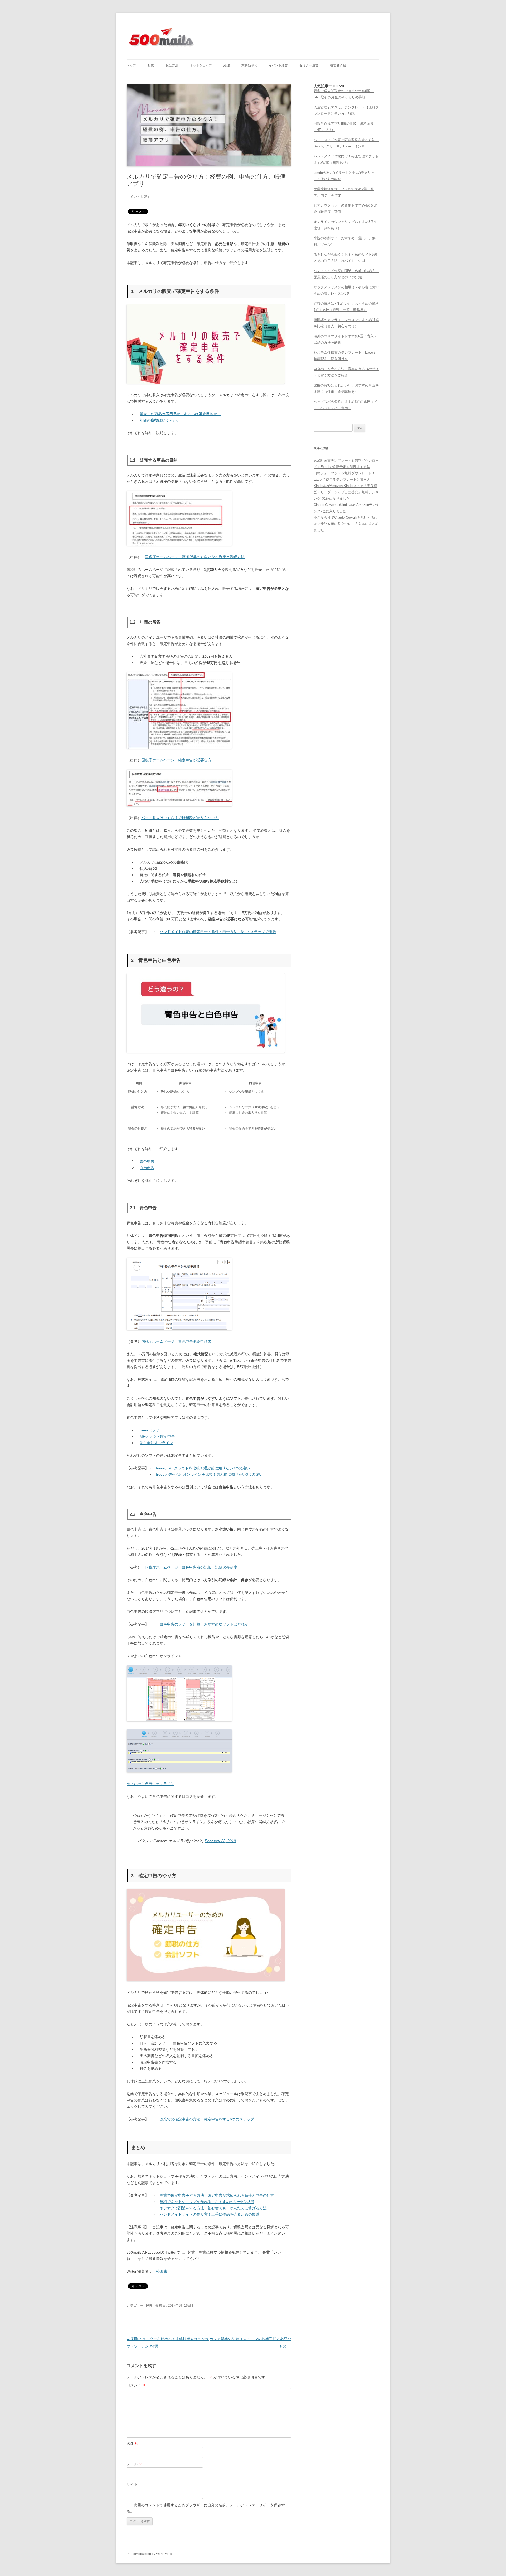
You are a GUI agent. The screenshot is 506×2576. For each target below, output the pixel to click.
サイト (132, 2484)
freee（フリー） (153, 1430)
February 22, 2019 (220, 1841)
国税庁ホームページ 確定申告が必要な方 (176, 760)
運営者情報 (338, 65)
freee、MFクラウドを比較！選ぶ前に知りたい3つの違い (203, 1468)
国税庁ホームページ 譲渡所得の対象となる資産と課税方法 (195, 557)
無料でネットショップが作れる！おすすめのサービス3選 (207, 2202)
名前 (133, 2444)
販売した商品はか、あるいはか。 (180, 414)
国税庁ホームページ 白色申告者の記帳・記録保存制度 (191, 1567)
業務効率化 (249, 65)
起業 (151, 65)
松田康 (162, 2271)
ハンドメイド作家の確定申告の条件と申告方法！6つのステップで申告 (218, 932)
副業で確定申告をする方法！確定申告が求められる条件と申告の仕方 (217, 2195)
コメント (136, 2385)
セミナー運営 (309, 65)
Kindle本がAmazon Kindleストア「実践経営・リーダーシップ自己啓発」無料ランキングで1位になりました (346, 492)
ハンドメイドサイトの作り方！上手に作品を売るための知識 (210, 2214)
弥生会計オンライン (156, 1443)
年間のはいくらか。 (160, 420)
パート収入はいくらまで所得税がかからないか (180, 818)
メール (134, 2464)
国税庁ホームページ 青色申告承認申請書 (176, 1341)
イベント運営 (278, 65)
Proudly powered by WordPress (149, 2554)
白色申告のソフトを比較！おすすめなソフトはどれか (204, 1624)
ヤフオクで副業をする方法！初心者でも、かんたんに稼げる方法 (213, 2208)
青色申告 (147, 1162)
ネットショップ (201, 65)
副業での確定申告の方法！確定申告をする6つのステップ (207, 2119)
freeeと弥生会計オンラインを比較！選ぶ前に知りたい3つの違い (209, 1474)
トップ (131, 65)
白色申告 (147, 1168)
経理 (227, 65)
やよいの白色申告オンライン (150, 1784)
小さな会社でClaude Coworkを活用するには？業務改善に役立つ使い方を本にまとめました (346, 524)
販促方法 (172, 65)
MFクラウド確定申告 (157, 1436)
